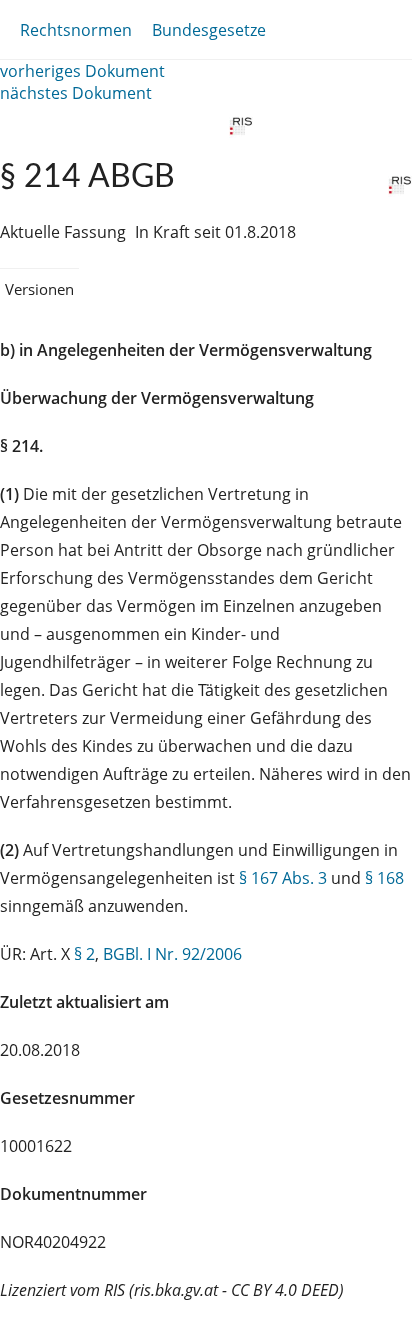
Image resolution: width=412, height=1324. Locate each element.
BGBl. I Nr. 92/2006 (172, 954)
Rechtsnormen (76, 30)
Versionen (39, 289)
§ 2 (84, 954)
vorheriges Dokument (82, 71)
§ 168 (384, 878)
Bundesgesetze (209, 30)
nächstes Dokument (76, 93)
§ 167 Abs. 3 (283, 878)
